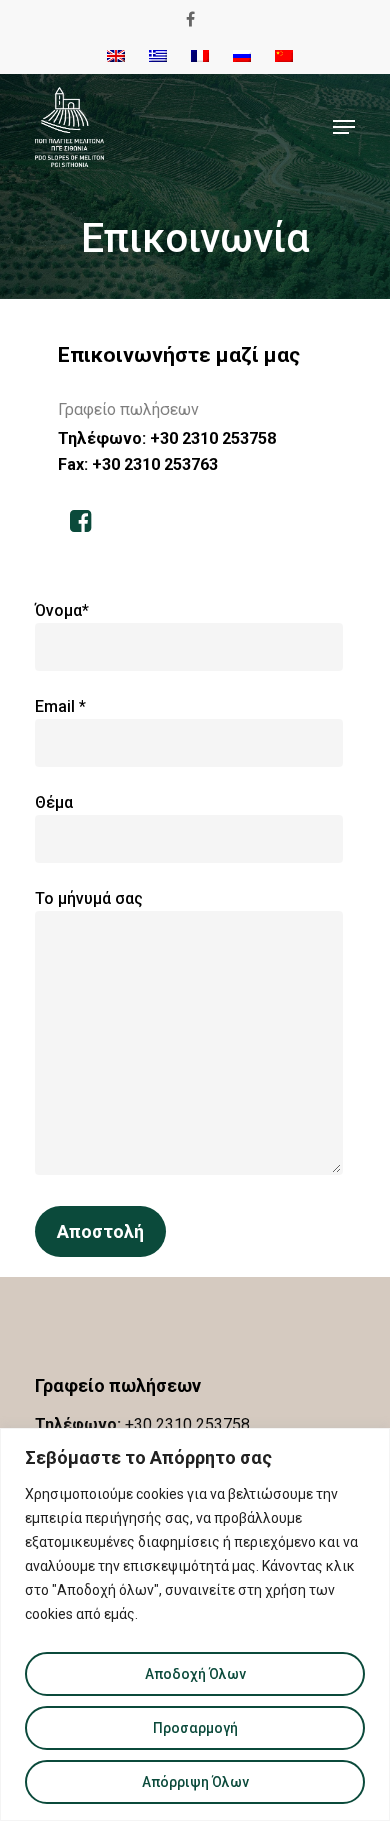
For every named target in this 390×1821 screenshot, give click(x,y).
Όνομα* (62, 610)
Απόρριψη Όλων (195, 1782)
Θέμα (54, 802)
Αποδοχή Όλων (195, 1674)
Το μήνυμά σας (89, 898)
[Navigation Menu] (344, 127)
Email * (60, 706)
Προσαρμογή (195, 1728)
